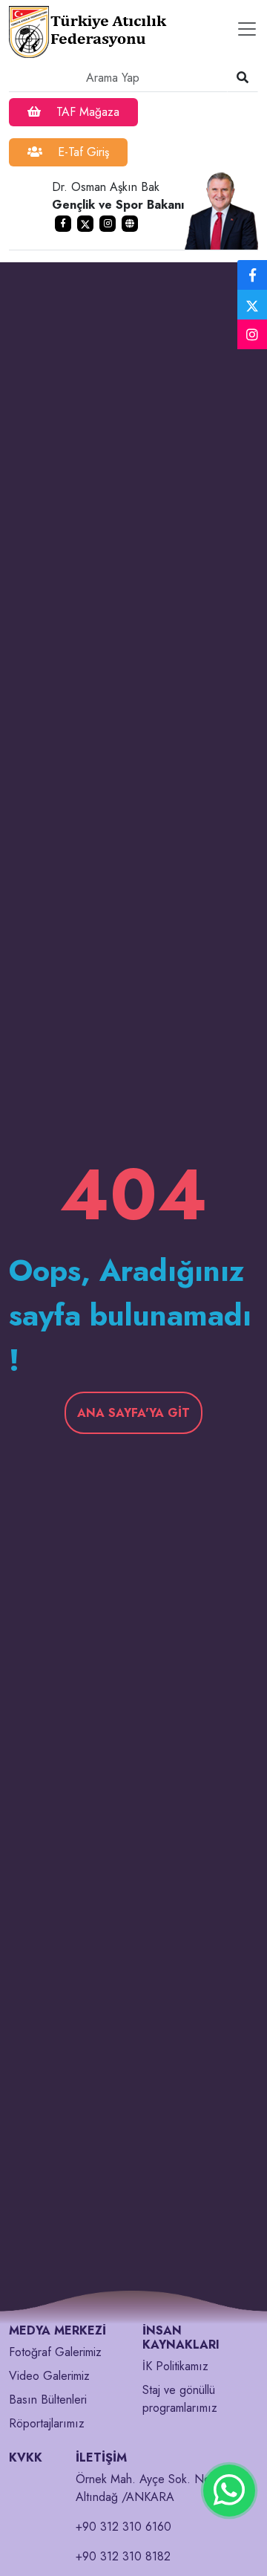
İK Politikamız (175, 2366)
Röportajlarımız (47, 2423)
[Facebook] (252, 276)
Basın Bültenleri (48, 2400)
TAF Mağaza (86, 112)
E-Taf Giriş (82, 152)
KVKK (26, 2457)
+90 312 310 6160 (123, 2527)
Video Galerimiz (49, 2376)
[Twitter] (252, 305)
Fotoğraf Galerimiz (55, 2352)
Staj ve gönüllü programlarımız (180, 2399)
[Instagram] (252, 335)
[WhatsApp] (229, 2491)
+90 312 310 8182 (123, 2556)
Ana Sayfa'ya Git (133, 1413)
